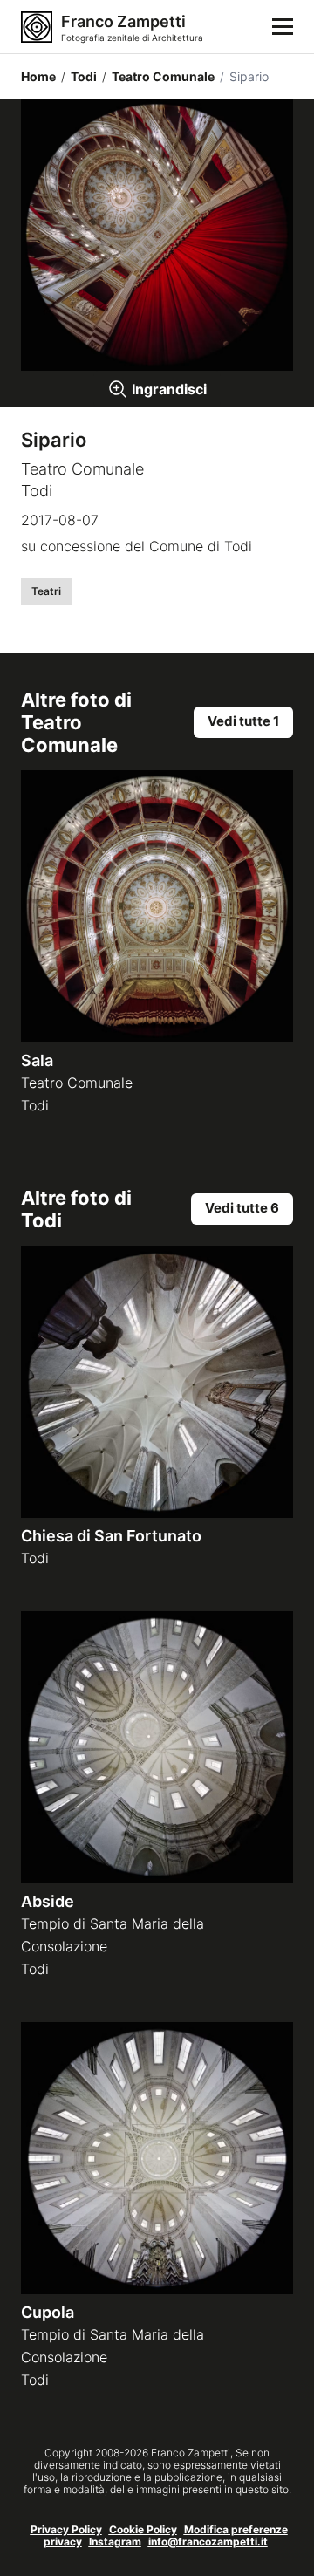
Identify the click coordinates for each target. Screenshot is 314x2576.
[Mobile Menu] (283, 27)
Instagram (115, 2542)
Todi (79, 76)
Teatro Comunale (158, 76)
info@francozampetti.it (208, 2542)
